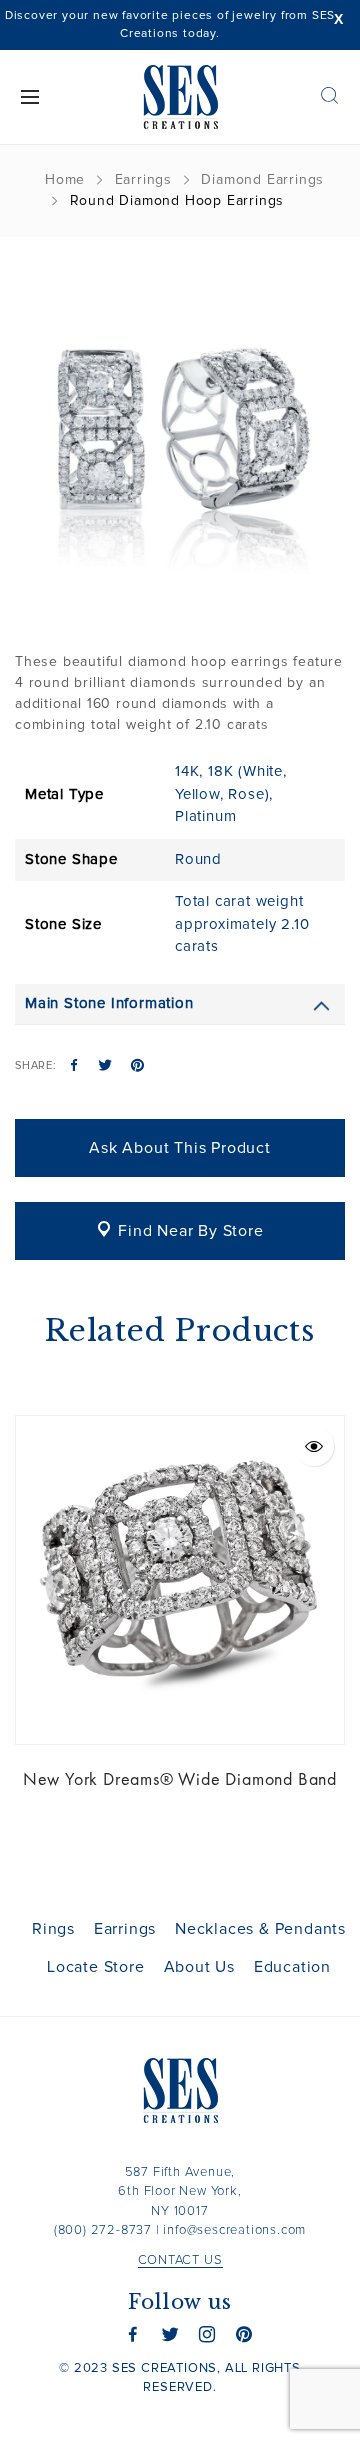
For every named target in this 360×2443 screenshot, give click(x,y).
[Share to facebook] (74, 1067)
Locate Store (96, 1967)
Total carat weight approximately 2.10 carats (242, 924)
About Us (199, 1967)
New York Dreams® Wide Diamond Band (180, 1778)
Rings (53, 1929)
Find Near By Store (190, 1231)
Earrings (143, 180)
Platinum (205, 816)
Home (65, 180)
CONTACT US (180, 2260)
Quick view (314, 1446)
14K (187, 771)
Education (292, 1967)
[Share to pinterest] (137, 1067)
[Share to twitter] (105, 1067)
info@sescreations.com (234, 2230)
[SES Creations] (180, 97)
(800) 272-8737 (103, 2230)
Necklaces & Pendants (260, 1929)
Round (198, 859)
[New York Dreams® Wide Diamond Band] (180, 1580)
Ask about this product (180, 1148)
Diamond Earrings (262, 180)
